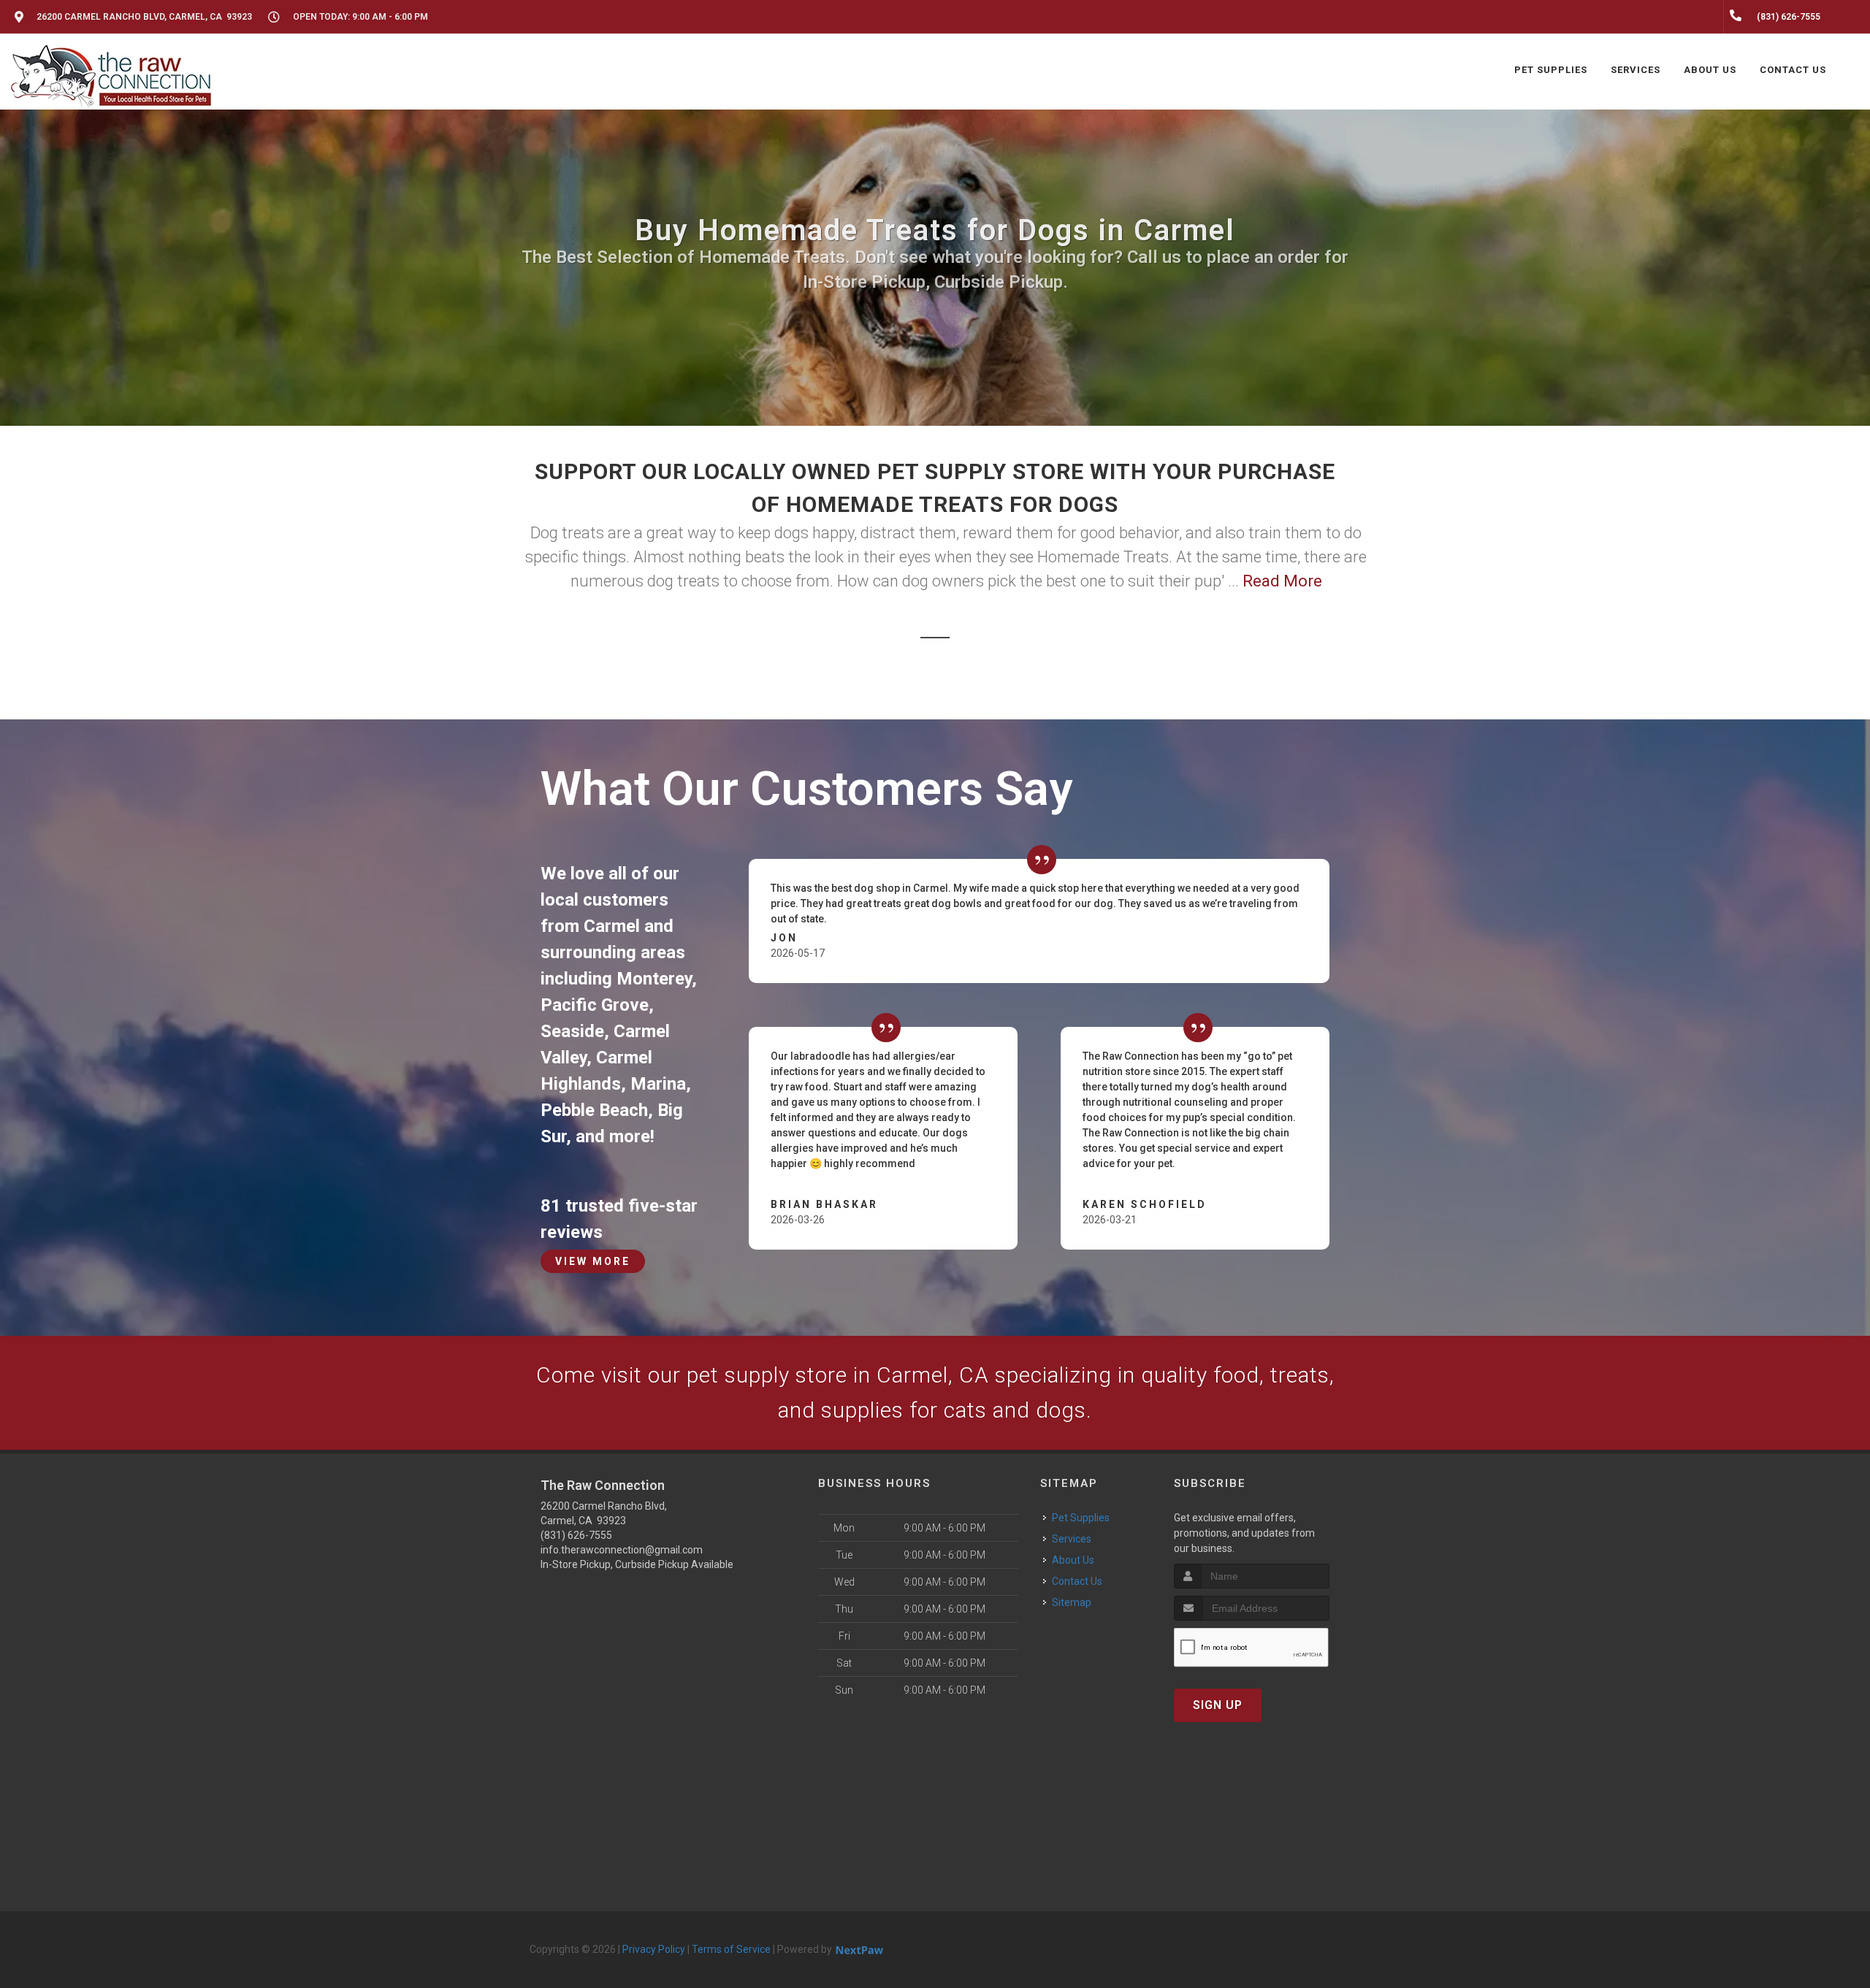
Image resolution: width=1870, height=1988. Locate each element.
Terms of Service (731, 1949)
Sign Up (1218, 1705)
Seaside (572, 1031)
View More (593, 1261)
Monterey (654, 979)
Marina (658, 1084)
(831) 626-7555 (576, 1535)
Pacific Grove (595, 1005)
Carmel (612, 926)
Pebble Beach (594, 1110)
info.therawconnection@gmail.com (622, 1550)
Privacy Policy (654, 1949)
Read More (1282, 581)
